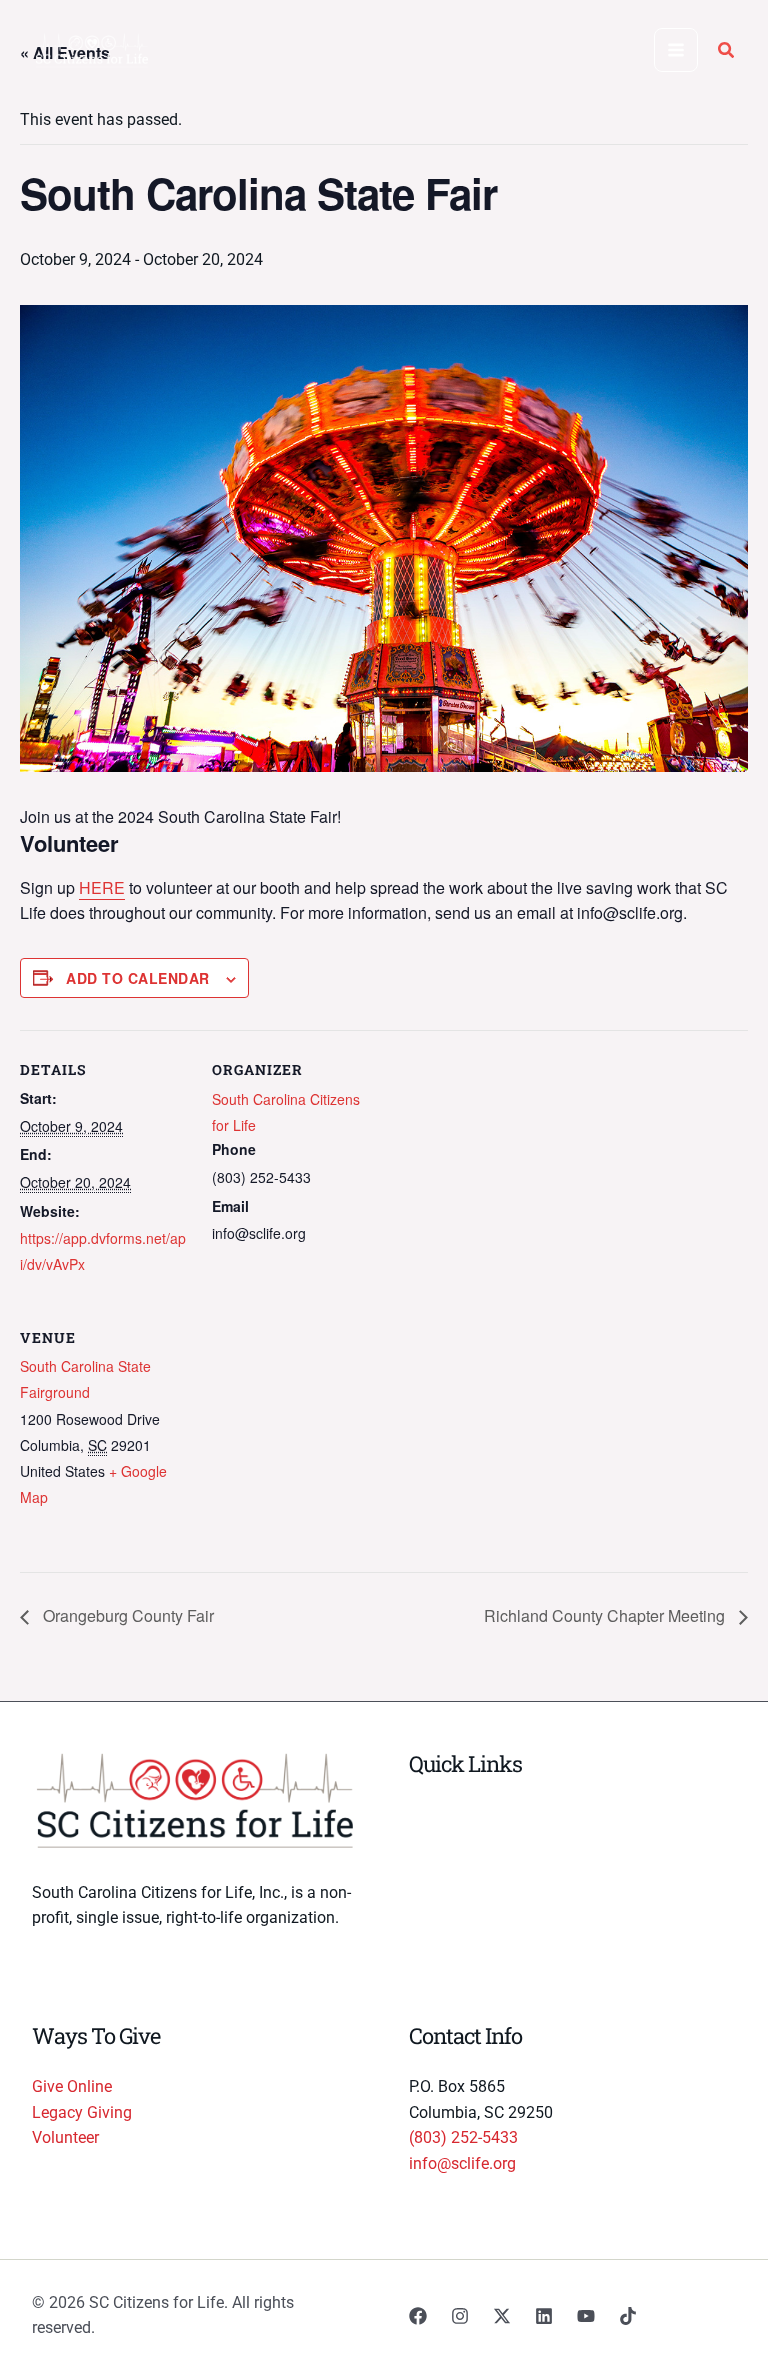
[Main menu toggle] (676, 50)
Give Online (72, 2086)
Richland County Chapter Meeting (606, 1615)
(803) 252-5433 (463, 2137)
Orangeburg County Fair (126, 1615)
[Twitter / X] (502, 2316)
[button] (727, 52)
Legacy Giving (82, 2112)
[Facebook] (418, 2316)
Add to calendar (138, 978)
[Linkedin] (544, 2316)
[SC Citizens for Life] (92, 50)
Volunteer (65, 2137)
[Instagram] (460, 2316)
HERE (102, 887)
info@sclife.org (462, 2163)
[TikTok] (628, 2316)
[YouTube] (586, 2316)
